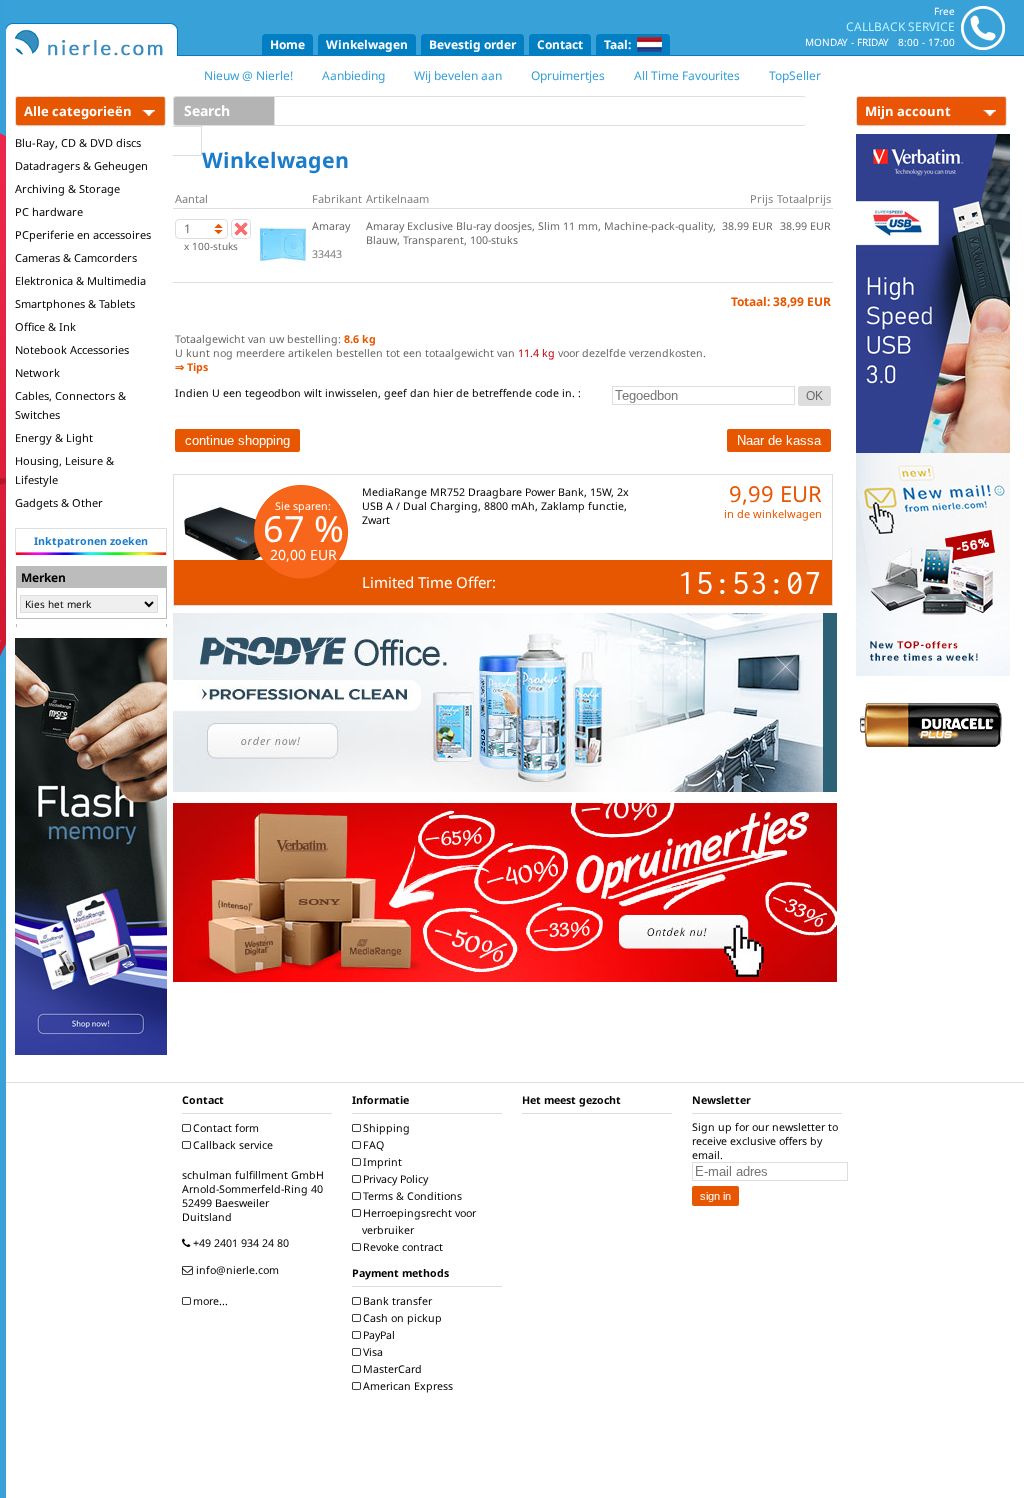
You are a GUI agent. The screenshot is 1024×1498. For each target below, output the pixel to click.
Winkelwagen (367, 44)
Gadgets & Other (59, 502)
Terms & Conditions (411, 1196)
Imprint (381, 1162)
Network (37, 372)
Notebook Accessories (72, 349)
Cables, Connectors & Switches (70, 405)
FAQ (372, 1145)
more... (209, 1301)
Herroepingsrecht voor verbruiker (418, 1221)
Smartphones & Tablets (75, 303)
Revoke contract (401, 1247)
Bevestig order (472, 44)
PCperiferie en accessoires (83, 234)
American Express (406, 1386)
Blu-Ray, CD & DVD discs (78, 142)
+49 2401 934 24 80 (239, 1243)
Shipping (385, 1128)
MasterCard (391, 1369)
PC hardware (49, 211)
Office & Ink (45, 326)
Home (287, 44)
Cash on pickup (401, 1318)
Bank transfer (396, 1301)
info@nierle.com (236, 1270)
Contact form (224, 1128)
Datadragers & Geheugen (81, 165)
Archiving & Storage (67, 188)
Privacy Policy (394, 1179)
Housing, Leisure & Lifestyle (64, 470)
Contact (560, 44)
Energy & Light (54, 437)
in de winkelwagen (773, 513)
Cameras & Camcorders (76, 257)
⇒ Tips (191, 367)
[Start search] (187, 141)
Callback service (231, 1145)
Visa (371, 1352)
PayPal (377, 1335)
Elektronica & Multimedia (80, 280)
